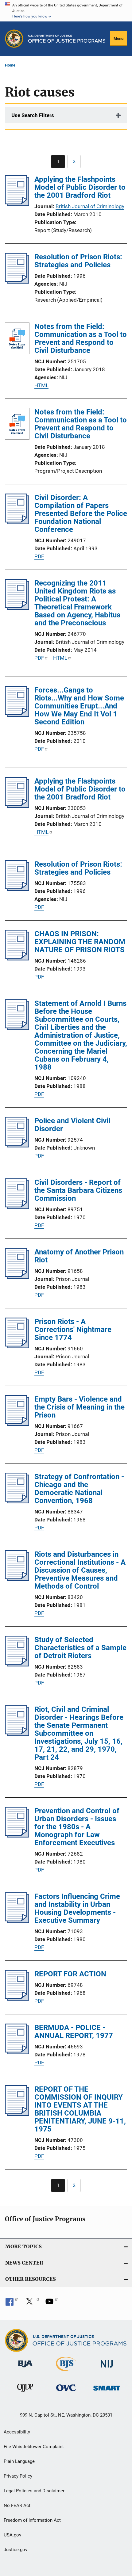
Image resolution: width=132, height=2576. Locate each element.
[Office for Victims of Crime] (66, 2392)
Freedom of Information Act (32, 2520)
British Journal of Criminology (90, 206)
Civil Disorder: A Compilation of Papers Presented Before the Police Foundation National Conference (81, 513)
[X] (32, 2303)
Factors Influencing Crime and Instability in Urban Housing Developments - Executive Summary (77, 1908)
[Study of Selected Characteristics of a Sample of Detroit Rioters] (17, 1665)
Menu (118, 38)
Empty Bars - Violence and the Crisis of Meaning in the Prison (80, 1407)
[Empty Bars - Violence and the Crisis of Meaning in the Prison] (17, 1424)
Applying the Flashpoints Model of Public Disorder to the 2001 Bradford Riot (80, 187)
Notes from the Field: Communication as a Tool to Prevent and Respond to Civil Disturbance (81, 338)
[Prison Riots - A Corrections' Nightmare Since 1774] (17, 1346)
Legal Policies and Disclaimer (34, 2491)
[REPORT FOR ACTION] (17, 1999)
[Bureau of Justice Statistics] (66, 2372)
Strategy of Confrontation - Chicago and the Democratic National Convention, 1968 (79, 1489)
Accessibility (17, 2432)
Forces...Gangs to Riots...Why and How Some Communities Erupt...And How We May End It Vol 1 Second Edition (79, 706)
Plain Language (19, 2461)
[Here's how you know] (66, 11)
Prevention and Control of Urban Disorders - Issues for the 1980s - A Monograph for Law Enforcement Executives (77, 1827)
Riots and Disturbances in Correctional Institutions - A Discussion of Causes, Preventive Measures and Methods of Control (80, 1570)
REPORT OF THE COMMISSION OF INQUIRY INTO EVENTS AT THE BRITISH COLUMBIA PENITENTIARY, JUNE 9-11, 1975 (80, 2109)
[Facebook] (12, 2303)
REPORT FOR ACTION (70, 1974)
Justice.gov (16, 2550)
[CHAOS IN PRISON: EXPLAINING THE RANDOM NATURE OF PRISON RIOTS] (17, 959)
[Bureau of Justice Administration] (25, 2368)
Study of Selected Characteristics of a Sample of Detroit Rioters (80, 1648)
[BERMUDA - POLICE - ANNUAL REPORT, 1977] (17, 2052)
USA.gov (12, 2535)
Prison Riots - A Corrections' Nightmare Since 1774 (73, 1330)
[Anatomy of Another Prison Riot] (17, 1277)
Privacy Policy (18, 2476)
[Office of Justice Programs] (14, 39)
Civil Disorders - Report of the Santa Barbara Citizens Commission (78, 1190)
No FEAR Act (17, 2505)
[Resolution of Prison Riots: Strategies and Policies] (17, 282)
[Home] (67, 39)
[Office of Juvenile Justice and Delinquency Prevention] (25, 2393)
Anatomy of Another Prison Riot (79, 1256)
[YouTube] (52, 2303)
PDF (39, 556)
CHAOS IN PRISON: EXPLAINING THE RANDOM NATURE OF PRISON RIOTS (80, 942)
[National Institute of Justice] (107, 2369)
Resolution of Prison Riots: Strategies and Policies (78, 261)
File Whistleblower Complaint (34, 2447)
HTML (41, 385)
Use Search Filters (33, 115)
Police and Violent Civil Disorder (72, 1125)
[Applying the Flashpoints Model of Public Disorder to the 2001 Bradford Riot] (17, 204)
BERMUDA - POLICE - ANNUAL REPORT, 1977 (74, 2032)
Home (10, 65)
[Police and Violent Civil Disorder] (17, 1146)
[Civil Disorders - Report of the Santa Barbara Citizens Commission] (17, 1207)
